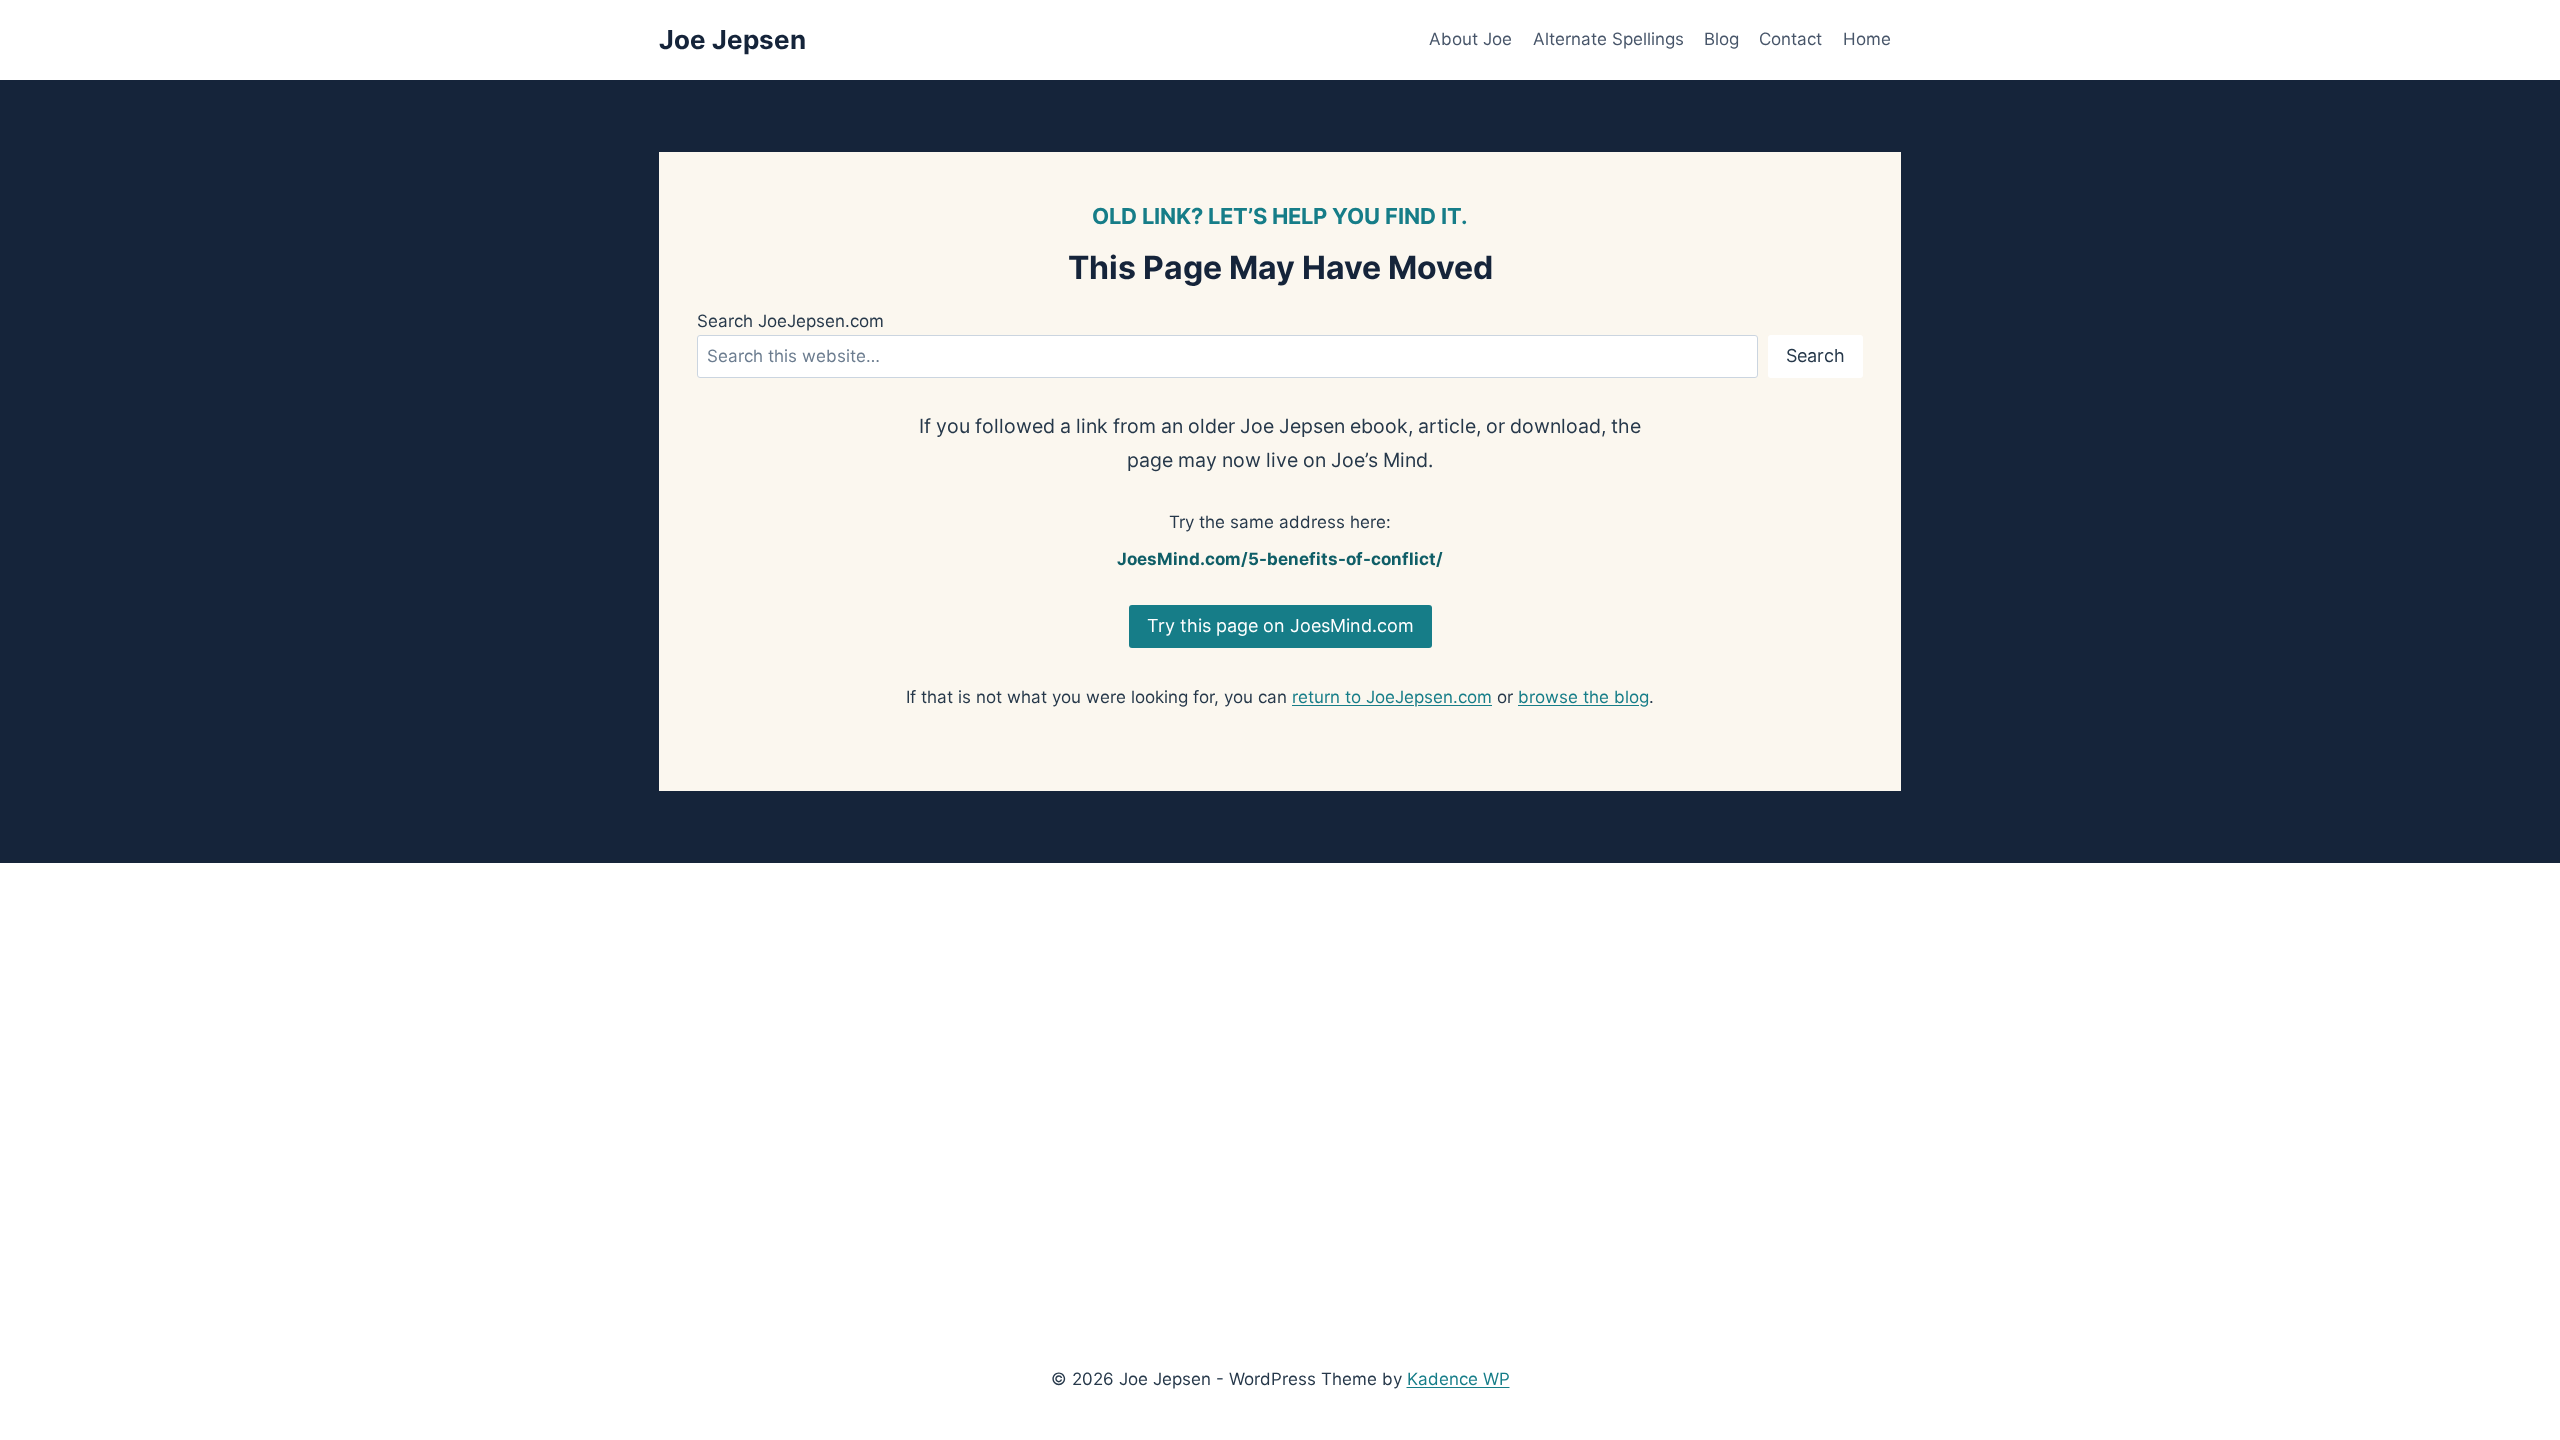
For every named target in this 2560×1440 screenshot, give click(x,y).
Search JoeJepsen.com (790, 321)
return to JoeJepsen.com (1392, 697)
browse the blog (1583, 697)
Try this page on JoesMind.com (1280, 625)
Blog (1721, 39)
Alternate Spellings (1608, 39)
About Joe (1470, 39)
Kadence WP (1458, 1379)
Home (1867, 39)
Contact (1790, 39)
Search (1815, 355)
